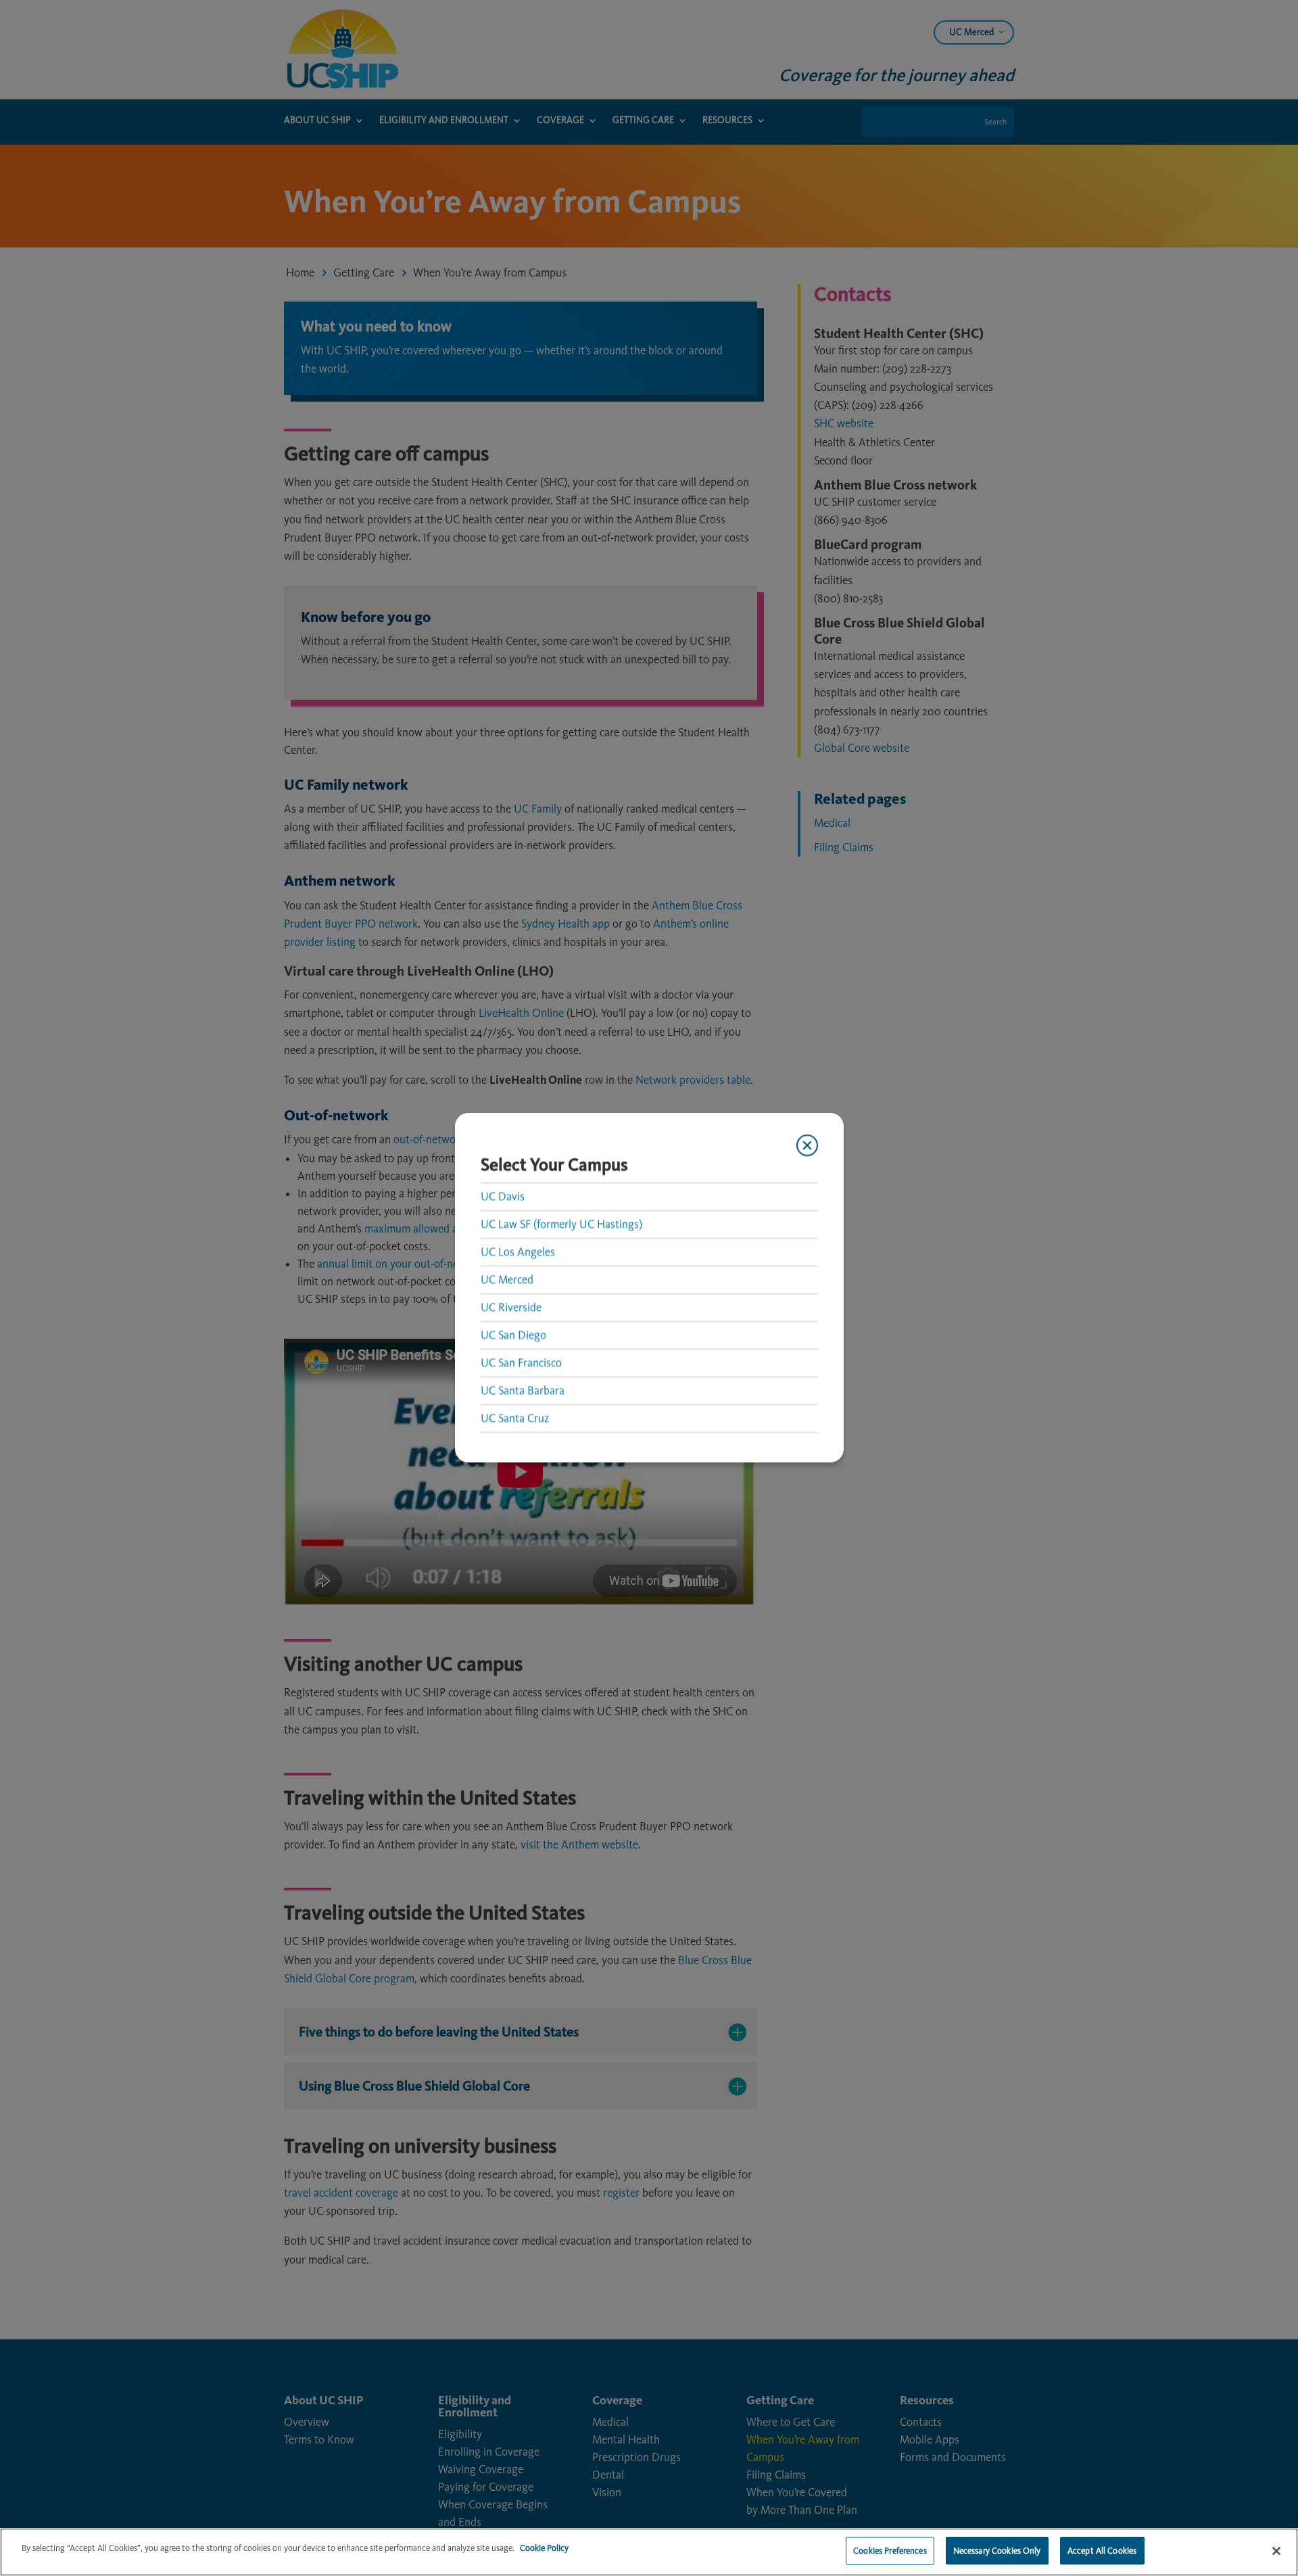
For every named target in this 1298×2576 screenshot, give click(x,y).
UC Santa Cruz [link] (515, 1418)
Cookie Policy (544, 2548)
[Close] (1276, 2551)
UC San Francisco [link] (521, 1362)
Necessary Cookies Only (997, 2551)
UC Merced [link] (507, 1279)
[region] (649, 2552)
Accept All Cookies (1102, 2551)
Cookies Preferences (890, 2551)
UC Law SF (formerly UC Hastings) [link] (561, 1224)
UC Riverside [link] (511, 1307)
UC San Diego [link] (513, 1335)
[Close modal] (807, 1145)
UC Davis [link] (503, 1196)
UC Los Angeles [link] (518, 1251)
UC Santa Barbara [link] (523, 1390)
